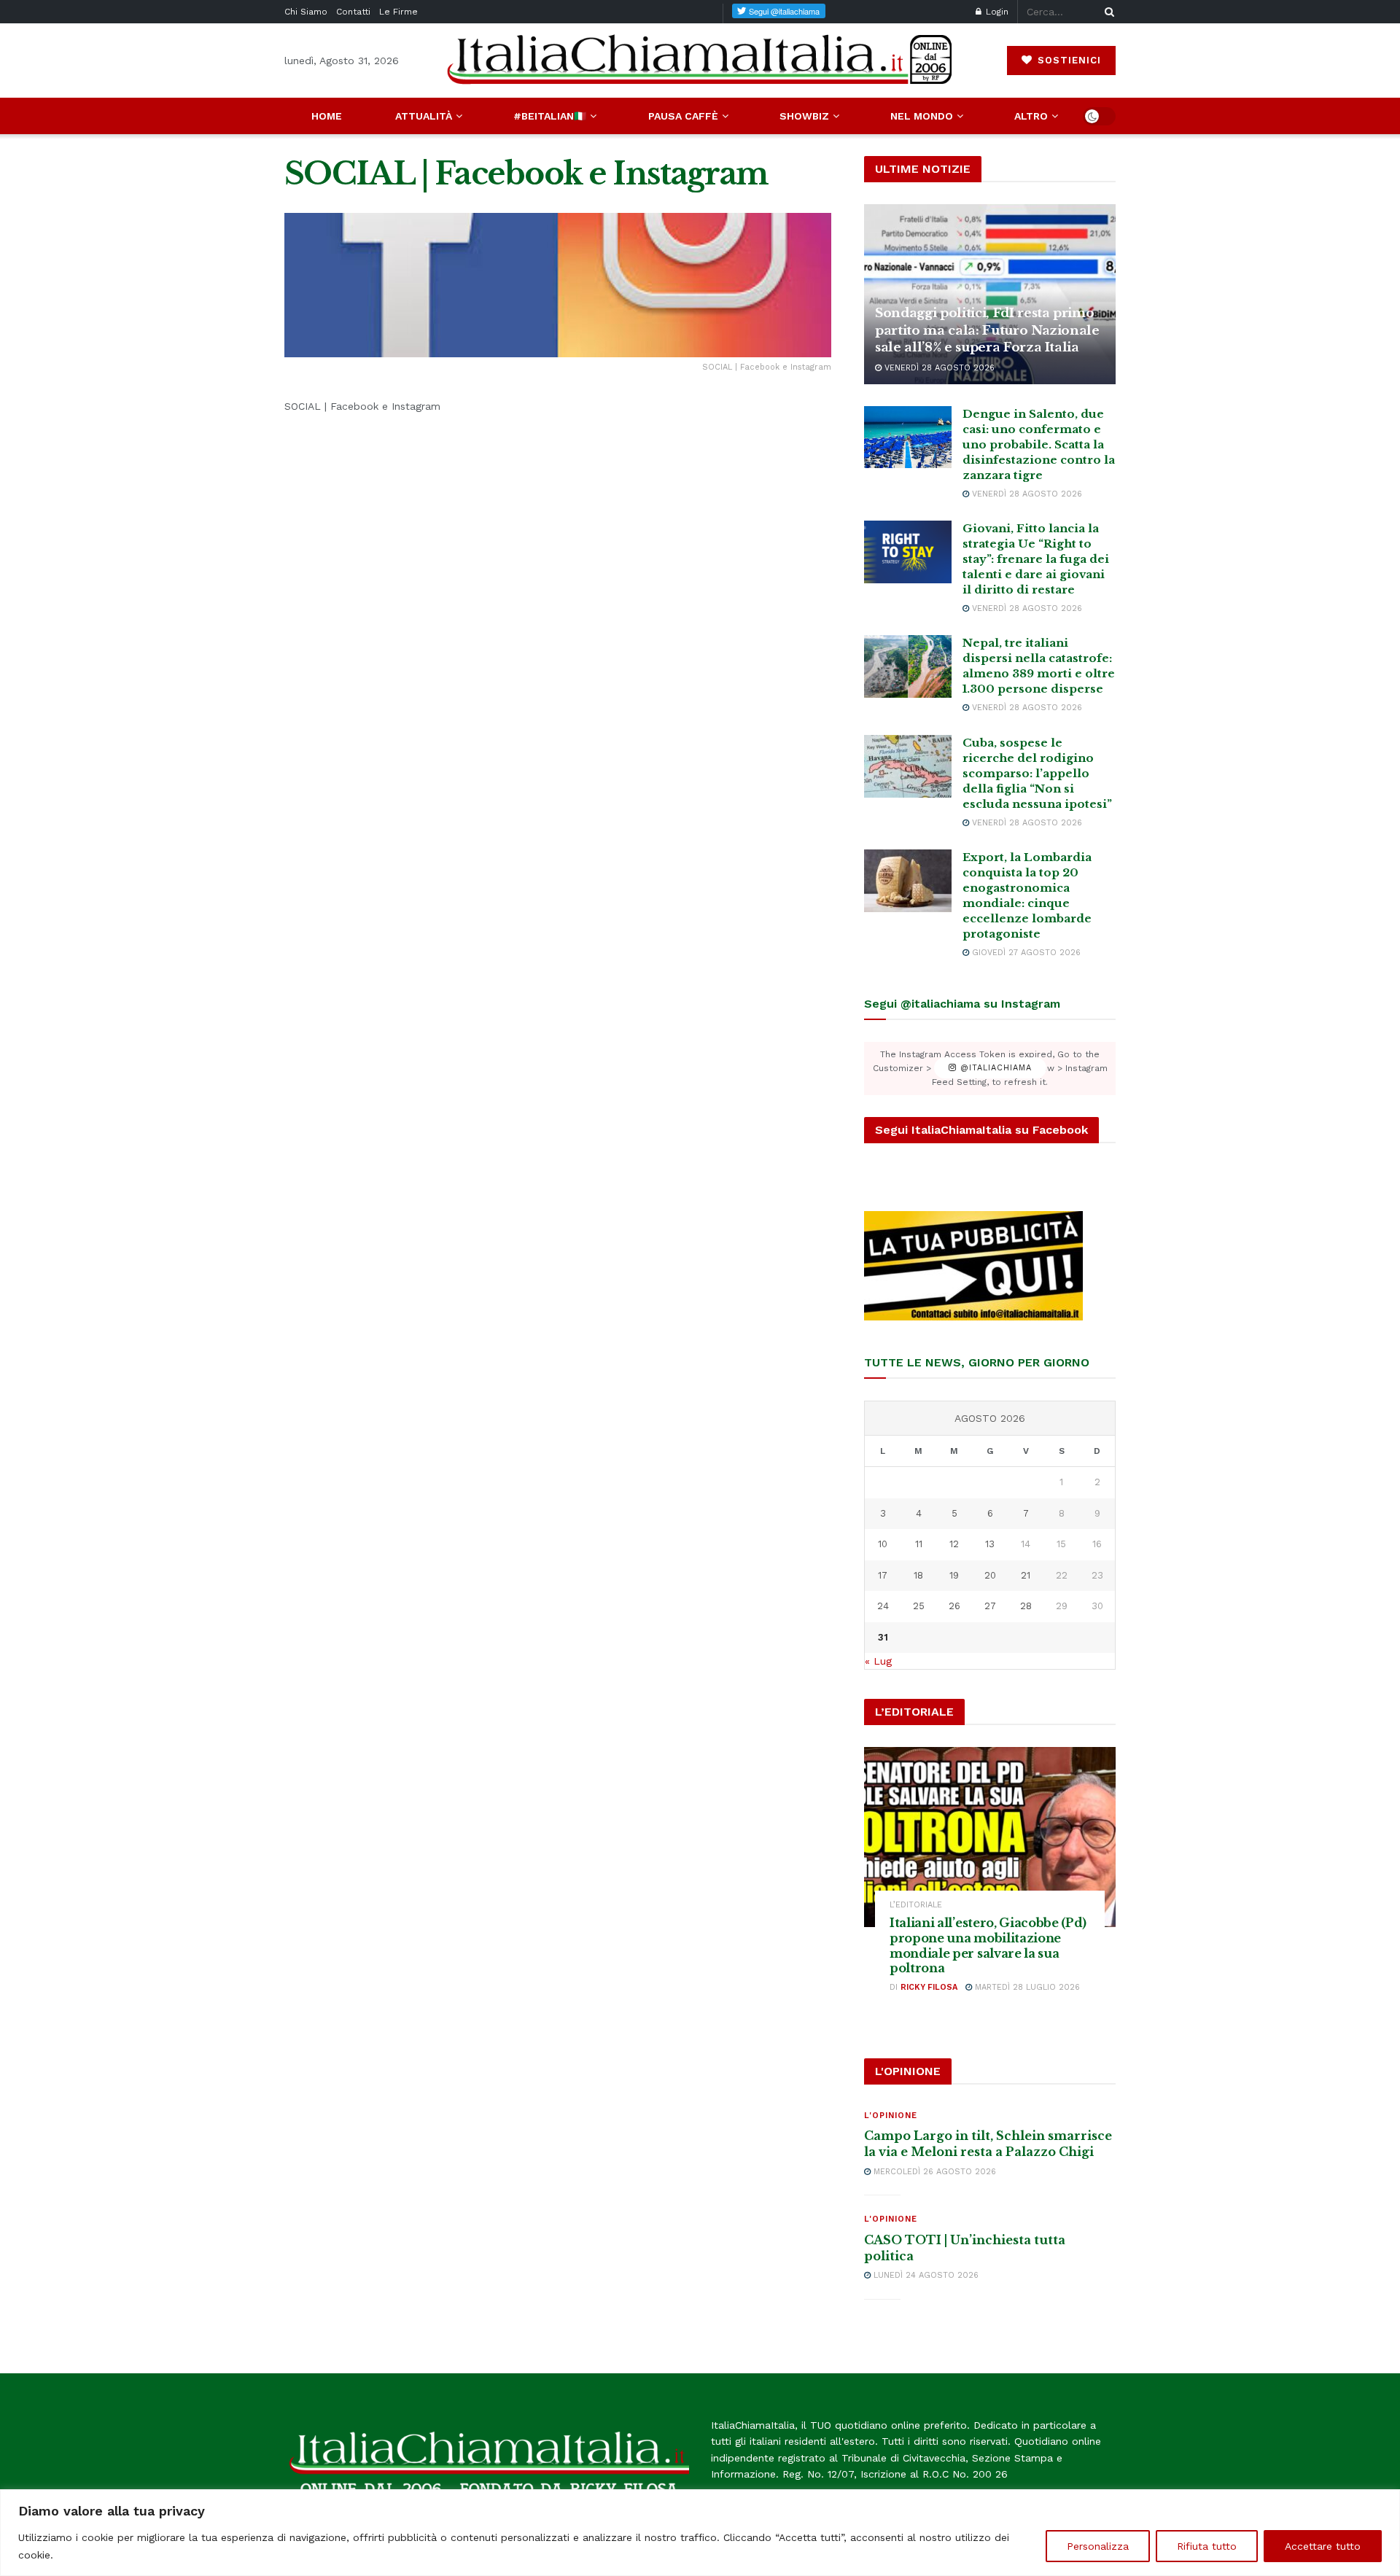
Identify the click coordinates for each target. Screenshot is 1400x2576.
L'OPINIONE (891, 2116)
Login (996, 12)
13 (990, 1544)
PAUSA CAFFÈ (683, 116)
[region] (700, 2533)
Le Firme (398, 12)
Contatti (353, 12)
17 (883, 1575)
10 (883, 1544)
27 (990, 1606)
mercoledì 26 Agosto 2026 (933, 2172)
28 (1026, 1606)
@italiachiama (994, 1069)
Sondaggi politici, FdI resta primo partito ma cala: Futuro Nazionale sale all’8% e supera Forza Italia (987, 331)
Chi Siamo (306, 12)
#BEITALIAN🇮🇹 (550, 116)
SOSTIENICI (1067, 60)
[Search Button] (1107, 12)
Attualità (424, 116)
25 (919, 1606)
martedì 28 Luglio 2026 (1026, 1987)
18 (918, 1575)
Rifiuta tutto (1207, 2546)
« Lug (878, 1661)
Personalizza (1098, 2546)
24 (883, 1606)
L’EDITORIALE (916, 1905)
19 (954, 1575)
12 (954, 1544)
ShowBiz (804, 116)
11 (919, 1544)
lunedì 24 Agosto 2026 (925, 2275)
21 (1026, 1575)
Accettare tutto (1323, 2546)
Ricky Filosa (929, 1987)
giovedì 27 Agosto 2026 (1025, 953)
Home (327, 116)
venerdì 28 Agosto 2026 (938, 368)
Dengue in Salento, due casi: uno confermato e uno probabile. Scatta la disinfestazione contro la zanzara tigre (1039, 444)
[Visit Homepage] (700, 60)
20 (990, 1575)
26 (954, 1606)
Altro (1031, 116)
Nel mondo (922, 116)
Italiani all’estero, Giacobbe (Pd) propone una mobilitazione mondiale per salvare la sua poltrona (988, 1945)
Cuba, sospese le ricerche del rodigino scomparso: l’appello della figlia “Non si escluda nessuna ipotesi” (1037, 773)
